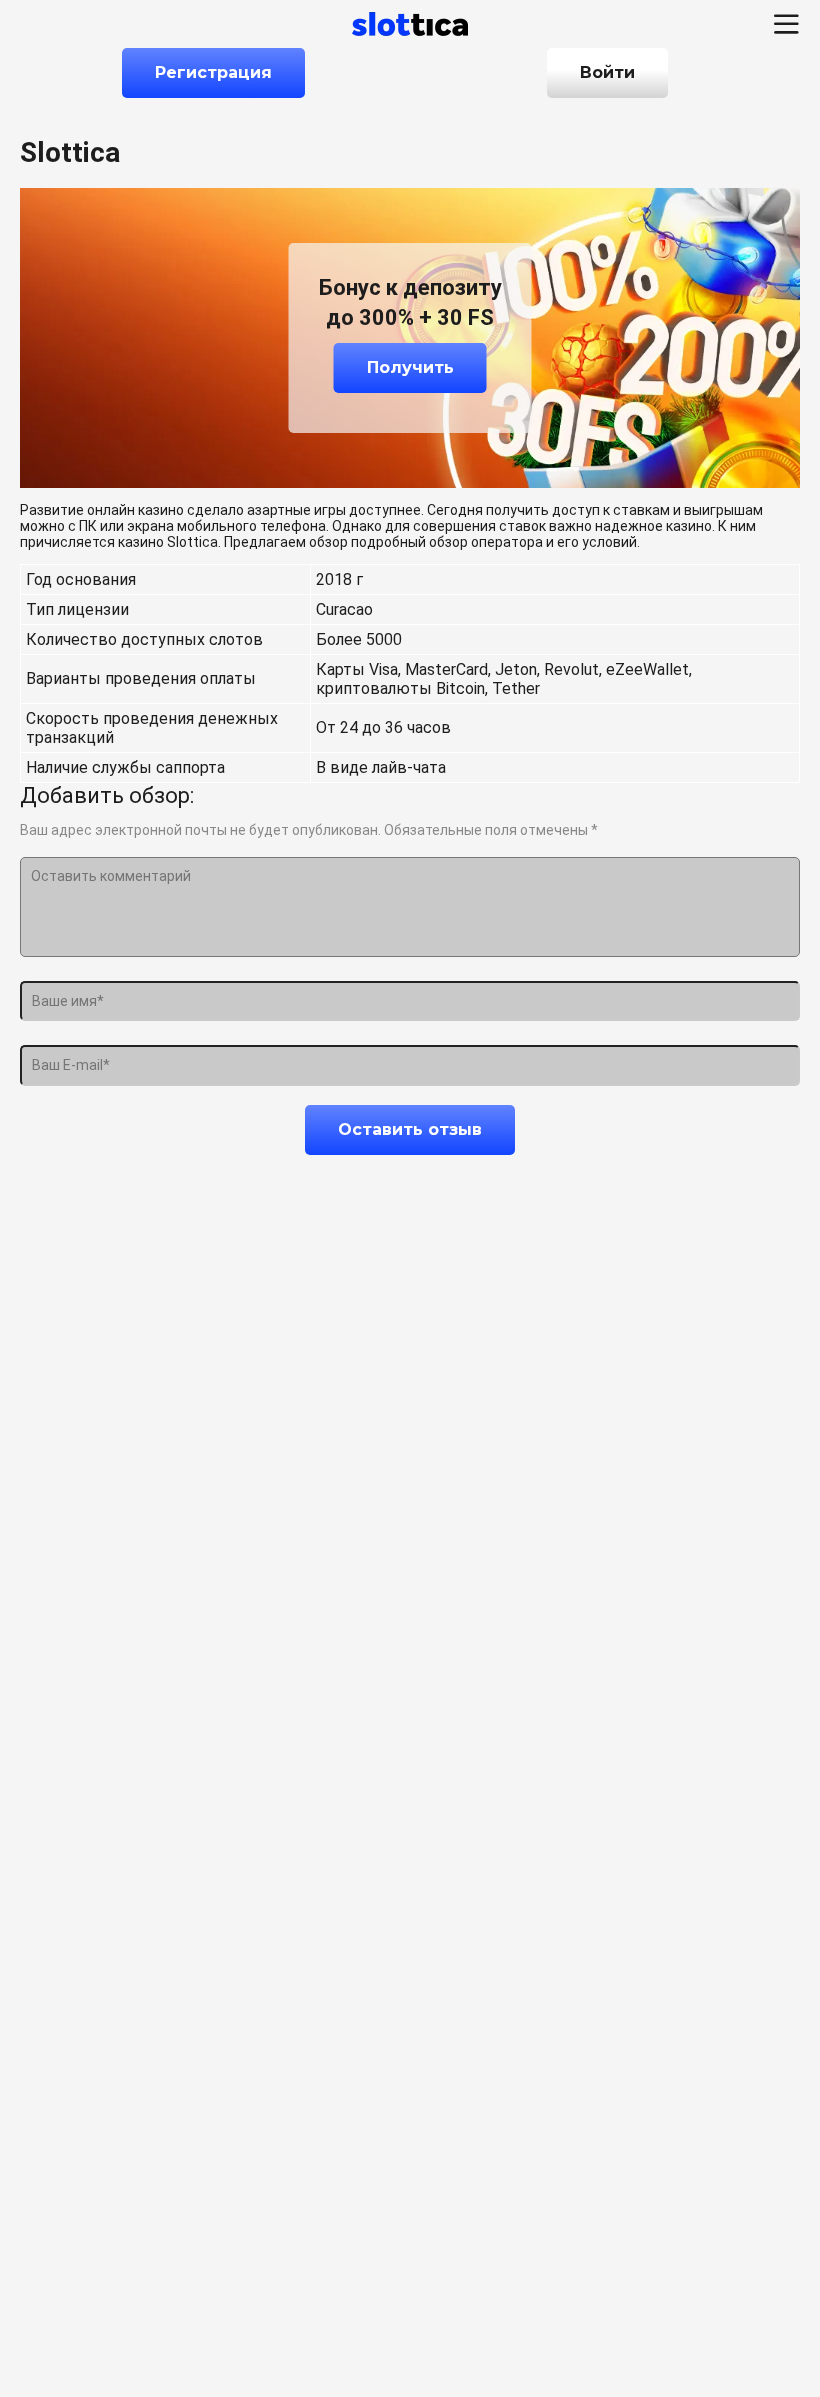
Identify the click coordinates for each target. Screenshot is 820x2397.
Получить (410, 367)
